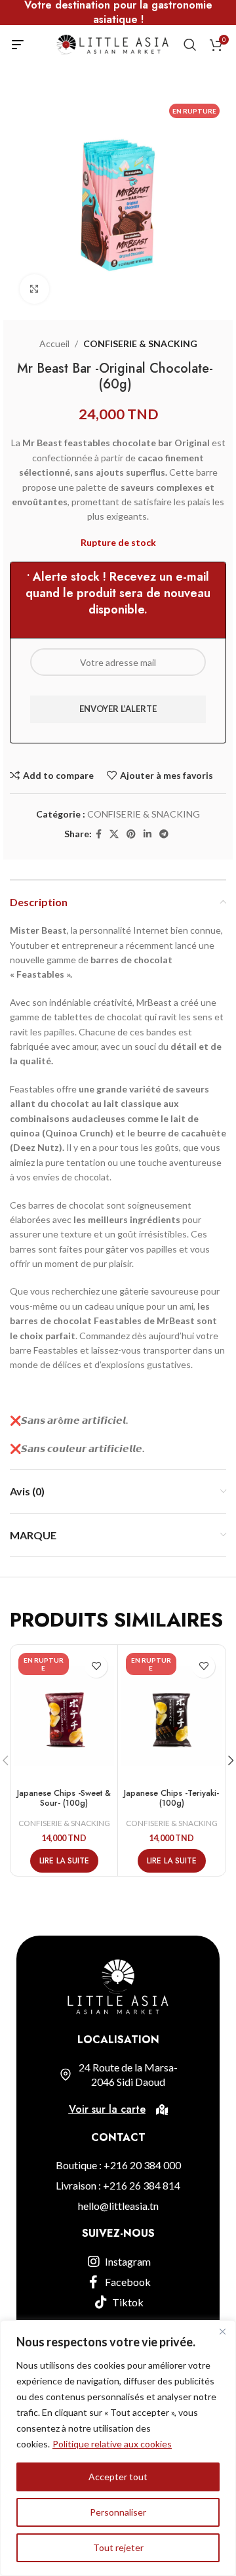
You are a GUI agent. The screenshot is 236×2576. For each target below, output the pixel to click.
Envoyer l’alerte (118, 709)
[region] (118, 2448)
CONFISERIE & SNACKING (140, 343)
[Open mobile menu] (18, 45)
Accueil (54, 343)
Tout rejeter (118, 2547)
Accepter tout (118, 2477)
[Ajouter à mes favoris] (96, 1666)
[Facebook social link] (99, 834)
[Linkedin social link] (147, 834)
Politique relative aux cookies (112, 2444)
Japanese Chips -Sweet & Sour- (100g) (64, 1798)
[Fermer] (222, 2331)
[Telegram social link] (164, 834)
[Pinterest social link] (131, 834)
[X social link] (114, 834)
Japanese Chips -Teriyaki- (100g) (171, 1798)
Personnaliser (118, 2512)
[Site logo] (112, 44)
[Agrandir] (34, 289)
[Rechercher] (190, 45)
